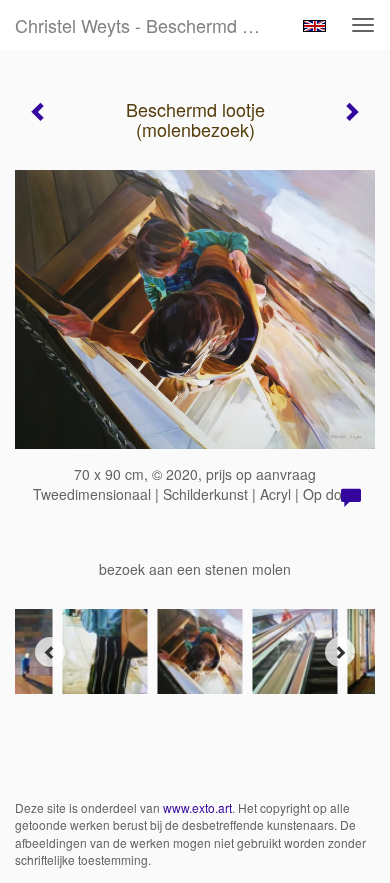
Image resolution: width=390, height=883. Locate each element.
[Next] (340, 652)
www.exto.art (197, 807)
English (314, 26)
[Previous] (50, 652)
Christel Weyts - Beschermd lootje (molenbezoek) (149, 25)
